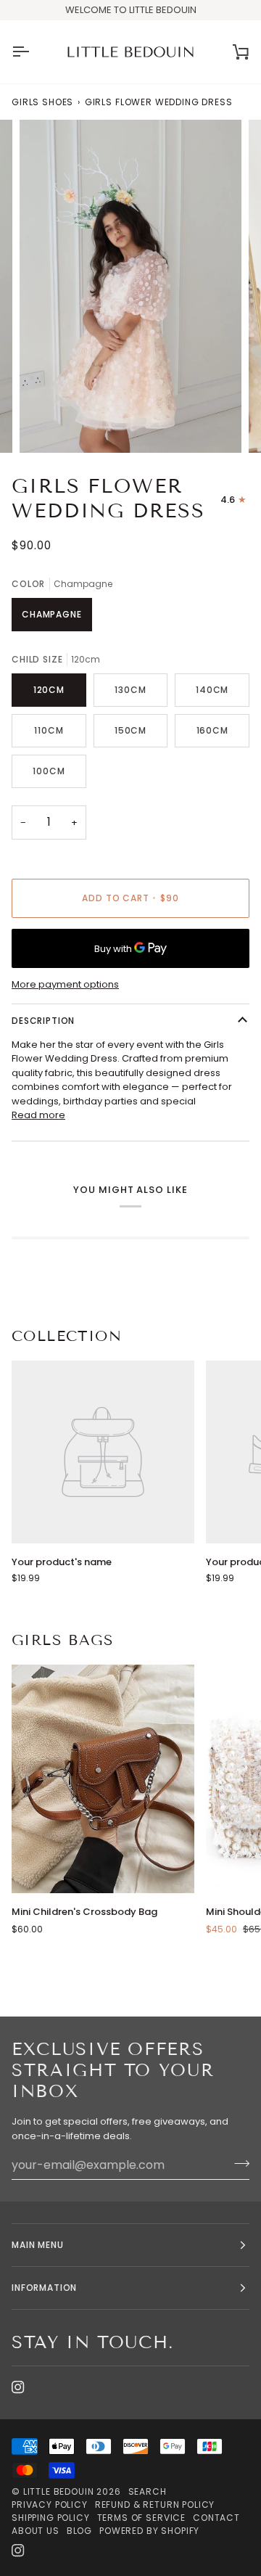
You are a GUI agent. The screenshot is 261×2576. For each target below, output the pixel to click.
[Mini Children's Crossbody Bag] (103, 1779)
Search (148, 2491)
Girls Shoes (42, 102)
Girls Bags (63, 1640)
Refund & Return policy (155, 2505)
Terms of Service (141, 2518)
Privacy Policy (50, 2505)
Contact (216, 2518)
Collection (67, 1336)
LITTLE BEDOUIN (59, 2491)
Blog (79, 2531)
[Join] (237, 2163)
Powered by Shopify (149, 2531)
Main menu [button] (38, 2245)
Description (43, 1021)
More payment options (65, 984)
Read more (38, 1115)
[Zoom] (47, 426)
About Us (36, 2531)
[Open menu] (33, 52)
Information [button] (44, 2288)
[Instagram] (18, 2387)
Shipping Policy (51, 2518)
